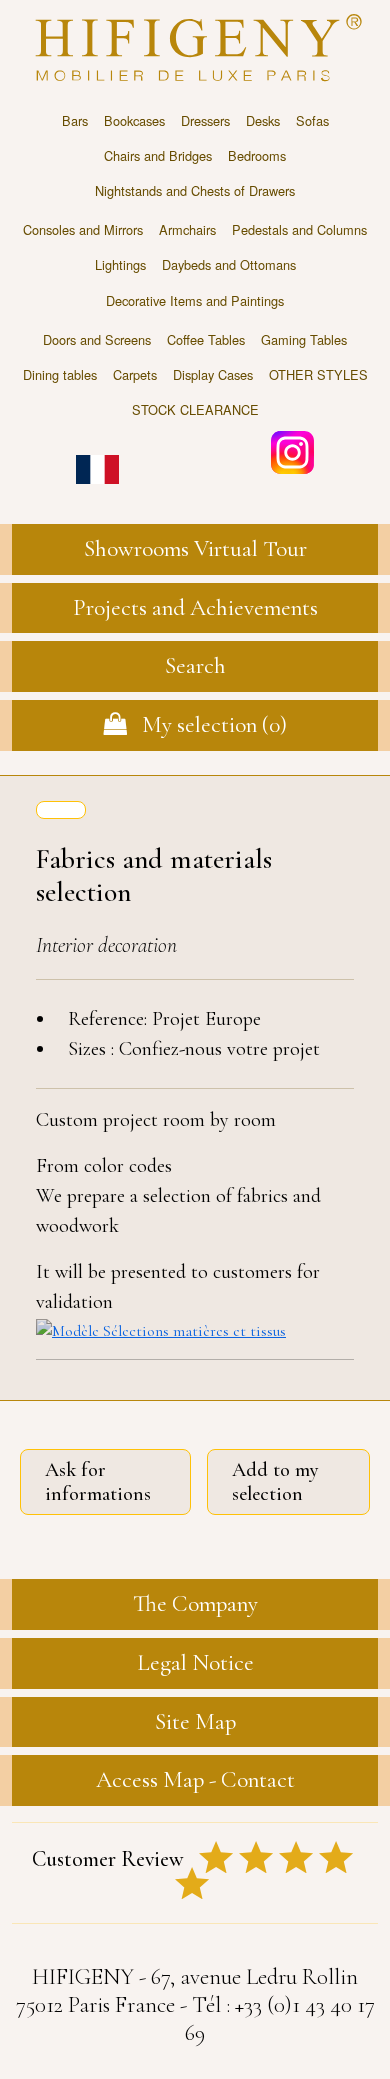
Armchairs (187, 229)
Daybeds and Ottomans (229, 264)
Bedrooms (257, 155)
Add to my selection (275, 1482)
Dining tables (60, 374)
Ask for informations (98, 1482)
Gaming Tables (304, 339)
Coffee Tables (206, 339)
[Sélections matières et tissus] (195, 1330)
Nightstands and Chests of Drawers (195, 190)
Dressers (205, 120)
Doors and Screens (97, 339)
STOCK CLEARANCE (195, 409)
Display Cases (213, 374)
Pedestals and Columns (299, 229)
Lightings (120, 264)
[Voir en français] (97, 455)
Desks (263, 120)
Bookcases (134, 120)
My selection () (207, 725)
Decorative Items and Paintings (195, 300)
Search (195, 666)
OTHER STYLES (318, 374)
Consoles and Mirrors (83, 229)
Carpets (135, 374)
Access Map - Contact (195, 1780)
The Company (195, 1604)
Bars (75, 120)
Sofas (312, 120)
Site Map (195, 1722)
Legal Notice (195, 1663)
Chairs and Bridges (158, 155)
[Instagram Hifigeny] (292, 450)
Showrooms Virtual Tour (195, 549)
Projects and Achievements (195, 608)
